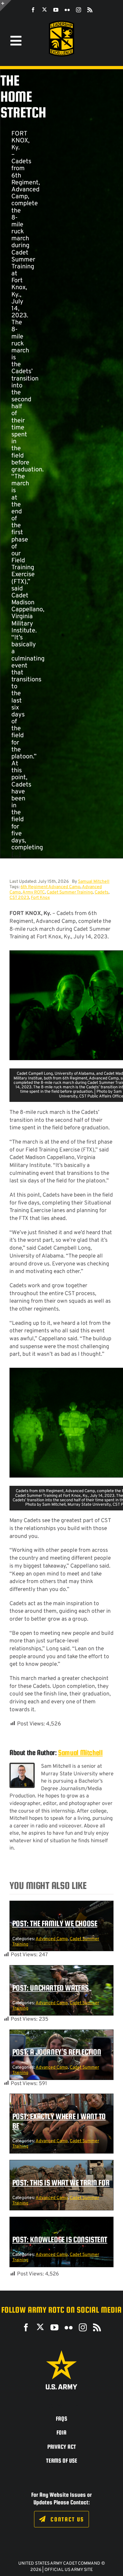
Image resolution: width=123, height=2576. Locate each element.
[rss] (90, 10)
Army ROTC (34, 892)
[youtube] (56, 10)
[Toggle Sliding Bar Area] (6, 6)
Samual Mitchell (94, 882)
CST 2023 (19, 898)
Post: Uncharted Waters (50, 1988)
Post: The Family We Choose (55, 1923)
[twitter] (44, 9)
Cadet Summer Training (70, 892)
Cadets (102, 892)
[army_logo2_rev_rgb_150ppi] (61, 2353)
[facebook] (33, 10)
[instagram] (79, 10)
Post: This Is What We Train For (61, 2183)
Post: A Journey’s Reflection (57, 2052)
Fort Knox (40, 898)
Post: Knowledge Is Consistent (60, 2239)
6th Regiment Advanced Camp (50, 887)
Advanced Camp (52, 1939)
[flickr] (67, 10)
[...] (16, 855)
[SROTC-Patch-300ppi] (61, 23)
